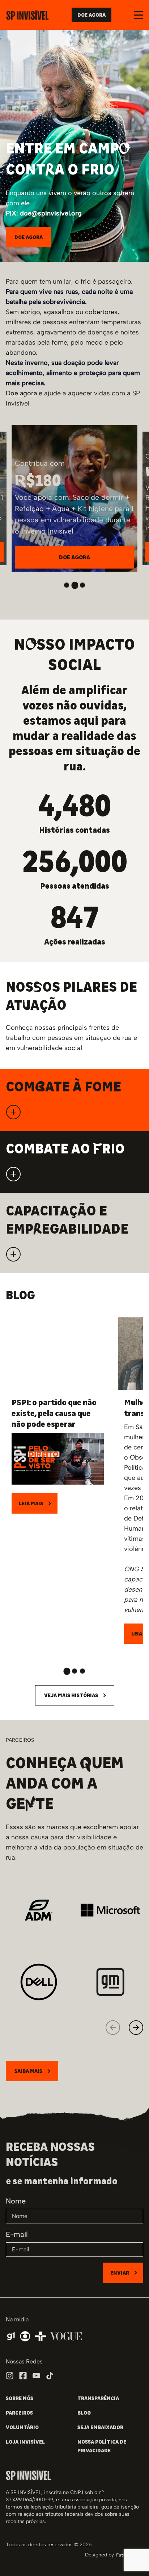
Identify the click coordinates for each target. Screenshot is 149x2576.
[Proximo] (136, 2028)
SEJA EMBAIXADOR (100, 2427)
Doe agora (21, 393)
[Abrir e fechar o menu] (139, 15)
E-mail (17, 2234)
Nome (16, 2201)
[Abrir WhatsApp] (131, 2558)
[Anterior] (113, 2028)
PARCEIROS (19, 2413)
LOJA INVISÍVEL (25, 2442)
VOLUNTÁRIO (22, 2427)
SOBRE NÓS (20, 2398)
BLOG (84, 2413)
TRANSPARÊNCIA (98, 2398)
